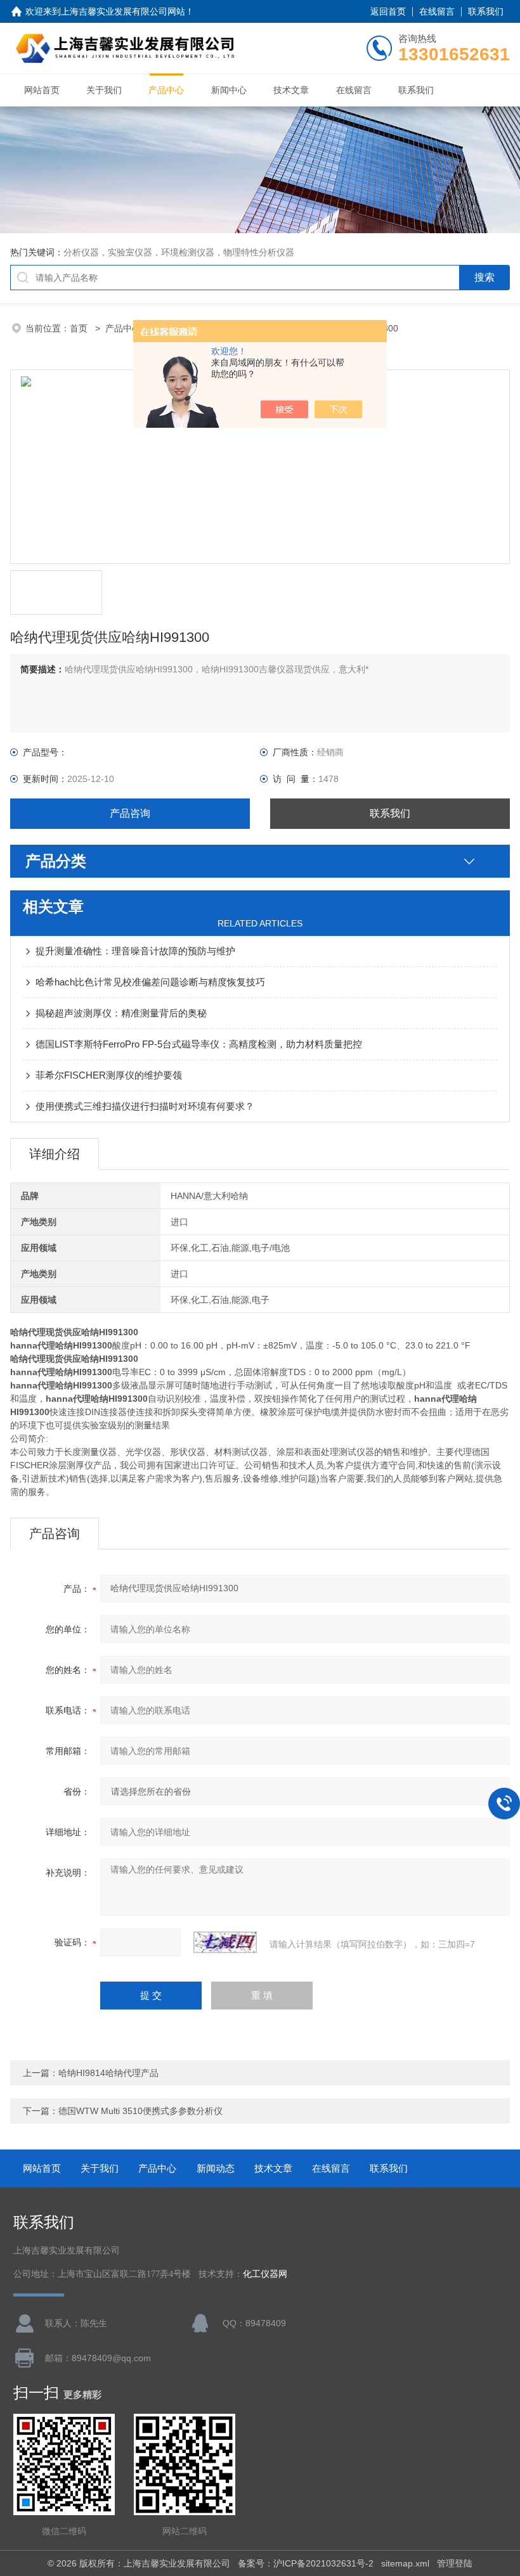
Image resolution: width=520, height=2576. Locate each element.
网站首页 (42, 90)
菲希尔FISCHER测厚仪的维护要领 (109, 1075)
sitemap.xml (405, 2563)
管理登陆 (455, 2563)
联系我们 (486, 11)
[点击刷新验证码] (225, 1942)
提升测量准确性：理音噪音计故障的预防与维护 (135, 951)
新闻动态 (216, 2168)
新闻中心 (229, 90)
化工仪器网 (265, 2274)
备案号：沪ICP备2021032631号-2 (306, 2563)
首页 (80, 328)
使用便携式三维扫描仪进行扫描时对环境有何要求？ (145, 1106)
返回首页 (388, 11)
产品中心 (166, 90)
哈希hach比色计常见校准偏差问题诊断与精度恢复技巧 (150, 982)
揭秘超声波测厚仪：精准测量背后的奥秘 (121, 1013)
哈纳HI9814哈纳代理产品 (108, 2073)
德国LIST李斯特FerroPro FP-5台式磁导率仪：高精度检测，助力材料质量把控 (199, 1044)
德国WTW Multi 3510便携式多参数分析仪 (140, 2111)
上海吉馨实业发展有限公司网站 (123, 11)
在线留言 (437, 11)
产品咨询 (130, 813)
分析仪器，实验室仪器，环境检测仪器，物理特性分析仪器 (179, 252)
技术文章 (291, 90)
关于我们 (104, 90)
